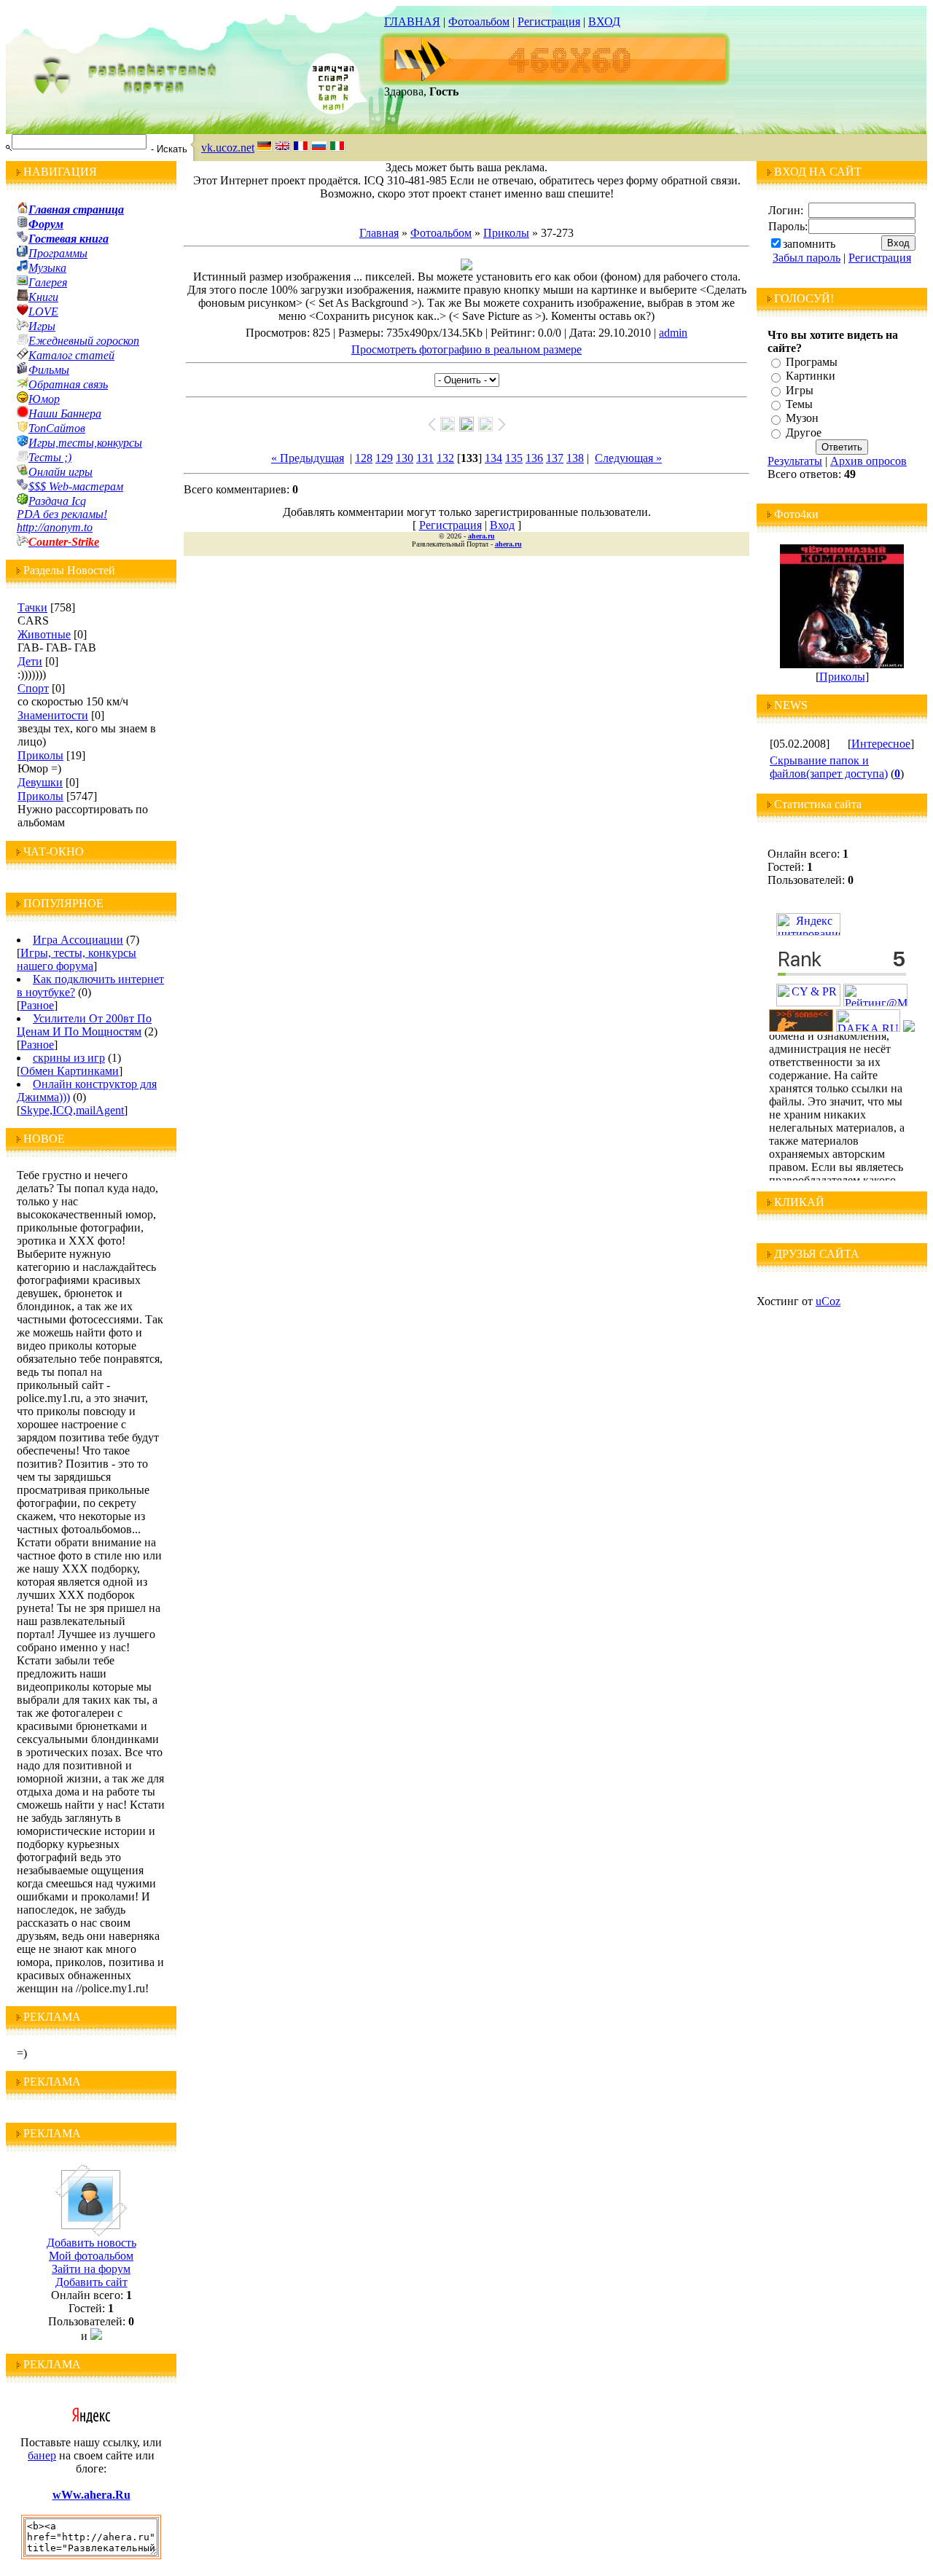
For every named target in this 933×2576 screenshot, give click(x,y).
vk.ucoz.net (228, 148)
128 (364, 458)
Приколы (40, 755)
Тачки (32, 607)
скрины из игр (69, 1058)
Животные (44, 634)
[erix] (909, 1028)
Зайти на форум (91, 2269)
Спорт (33, 688)
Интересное (881, 744)
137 (555, 458)
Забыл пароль (807, 258)
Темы (799, 404)
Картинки (811, 376)
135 (514, 458)
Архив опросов (868, 461)
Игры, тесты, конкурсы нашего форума (77, 959)
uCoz (828, 1301)
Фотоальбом (479, 21)
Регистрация (549, 21)
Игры (800, 390)
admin (673, 333)
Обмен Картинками (70, 1071)
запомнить (809, 244)
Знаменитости (53, 715)
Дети (30, 661)
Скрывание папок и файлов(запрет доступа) (829, 767)
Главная (379, 233)
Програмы (812, 362)
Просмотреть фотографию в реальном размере (466, 349)
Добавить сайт (91, 2282)
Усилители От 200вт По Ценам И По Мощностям (84, 1025)
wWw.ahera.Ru (91, 2495)
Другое (804, 432)
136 (534, 458)
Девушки (40, 782)
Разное (37, 1005)
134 (493, 458)
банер (42, 2455)
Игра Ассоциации (78, 940)
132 (445, 458)
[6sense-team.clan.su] (801, 1028)
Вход (502, 525)
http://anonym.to (55, 527)
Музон (802, 419)
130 (405, 458)
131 (425, 458)
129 (384, 458)
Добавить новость (91, 2243)
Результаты (795, 461)
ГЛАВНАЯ (412, 21)
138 (575, 458)
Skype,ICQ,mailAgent (72, 1110)
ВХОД (604, 21)
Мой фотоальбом (91, 2256)
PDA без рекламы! (62, 514)
